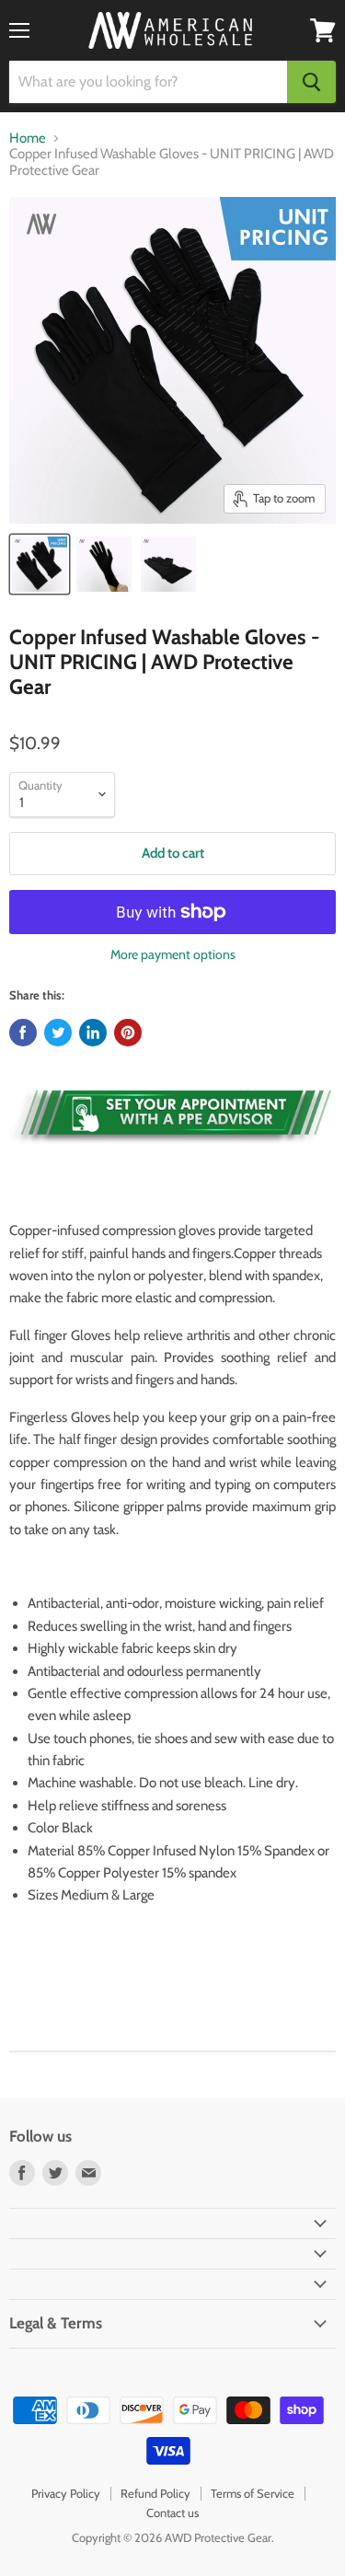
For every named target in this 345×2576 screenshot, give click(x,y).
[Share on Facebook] (23, 1033)
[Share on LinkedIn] (93, 1033)
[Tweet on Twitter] (58, 1033)
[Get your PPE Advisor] (172, 1152)
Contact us (172, 2512)
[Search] (311, 82)
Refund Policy (155, 2493)
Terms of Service (253, 2493)
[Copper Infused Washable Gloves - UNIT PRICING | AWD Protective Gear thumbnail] (40, 564)
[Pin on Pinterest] (128, 1033)
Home (28, 139)
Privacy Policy (66, 2493)
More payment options (173, 954)
